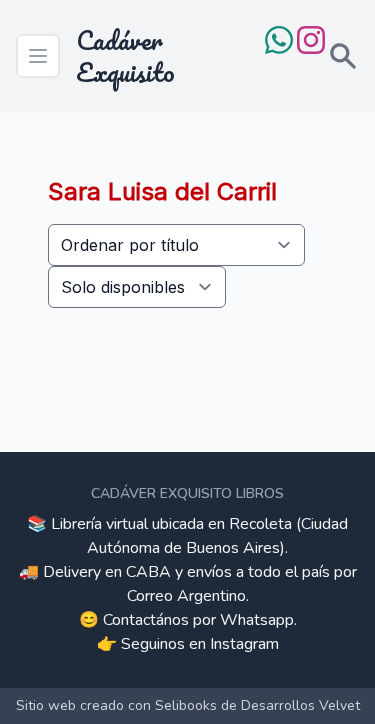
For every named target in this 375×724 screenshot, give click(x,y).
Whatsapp (257, 620)
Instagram (244, 644)
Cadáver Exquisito (125, 56)
